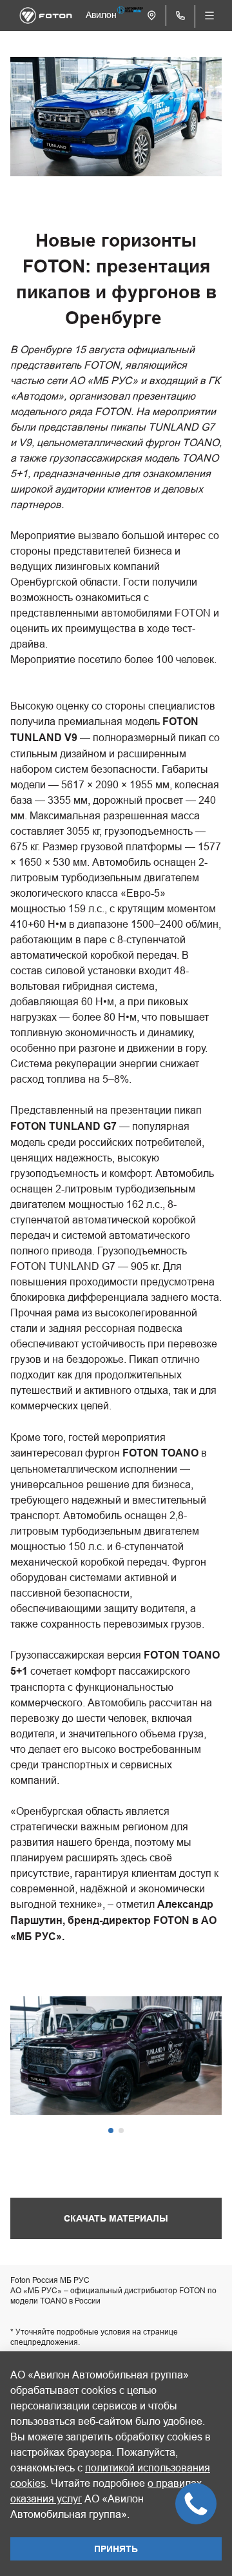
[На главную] (46, 15)
